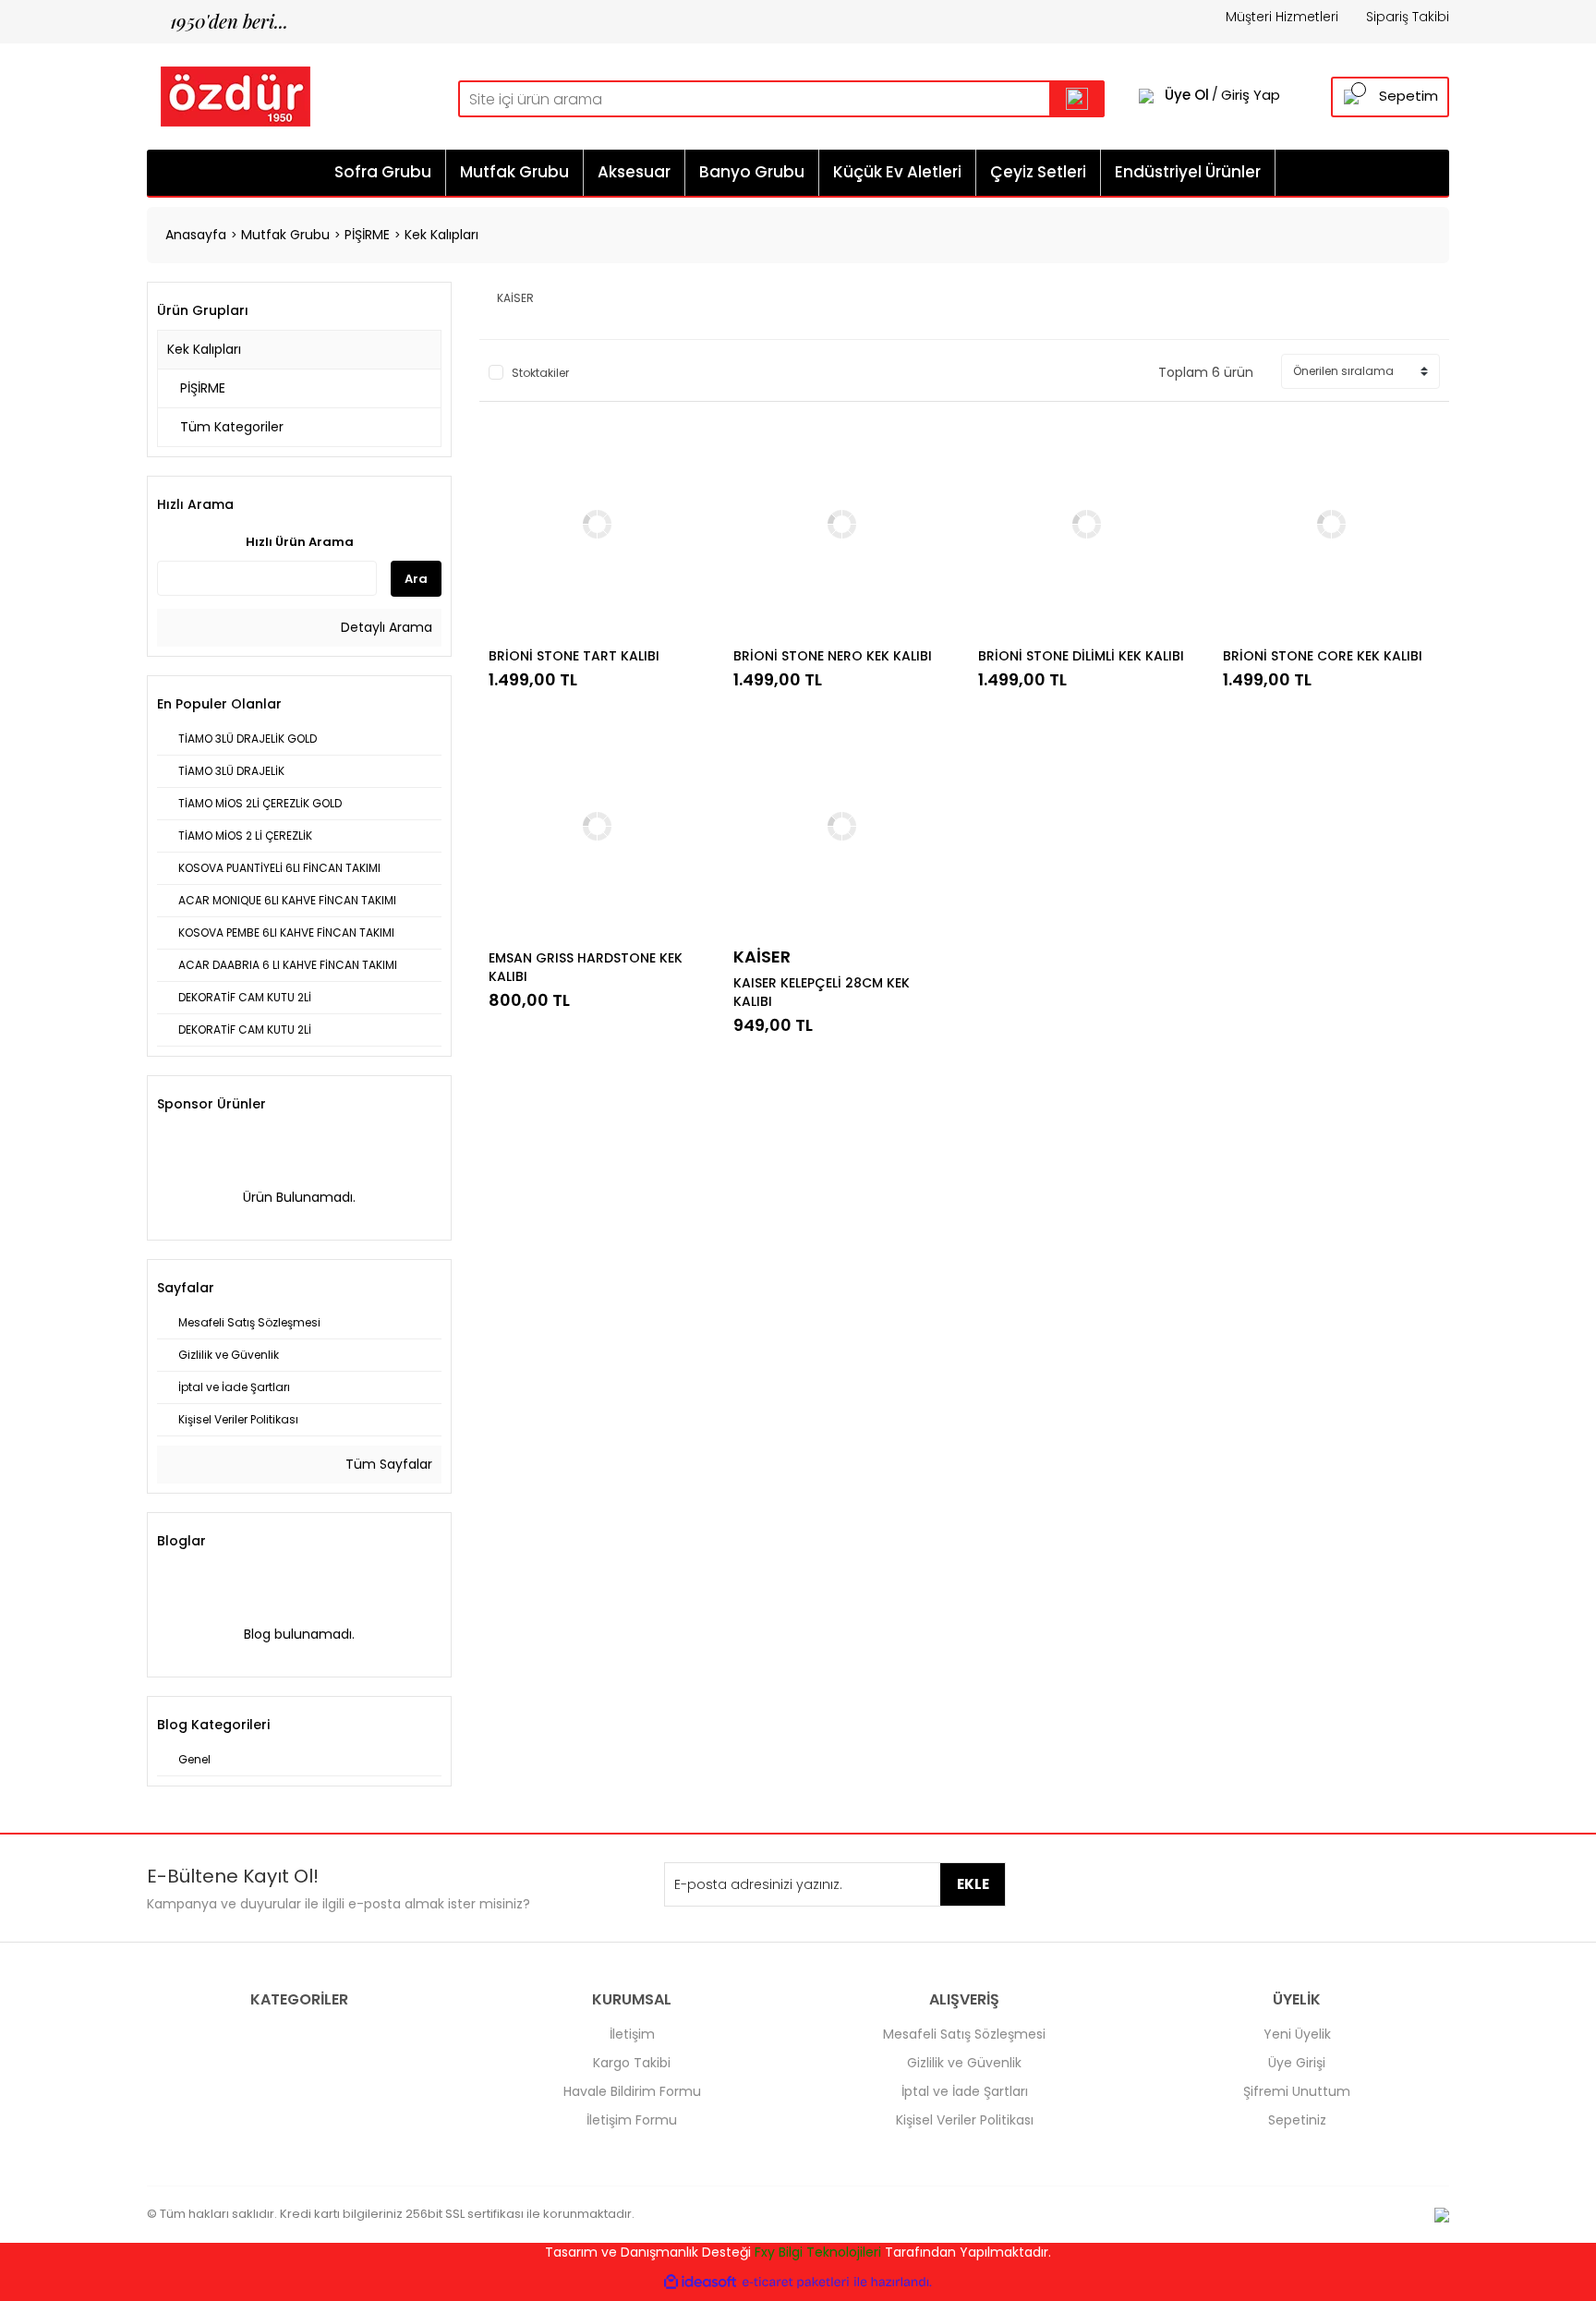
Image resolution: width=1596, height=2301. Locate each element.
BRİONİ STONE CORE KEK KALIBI (1323, 656)
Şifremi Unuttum (1297, 2091)
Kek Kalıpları (441, 235)
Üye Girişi (1297, 2063)
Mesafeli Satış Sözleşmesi (964, 2034)
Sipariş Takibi (1408, 17)
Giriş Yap (1251, 95)
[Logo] (229, 95)
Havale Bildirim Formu (632, 2091)
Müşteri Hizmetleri (1282, 17)
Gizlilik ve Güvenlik (964, 2063)
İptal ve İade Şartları (965, 2091)
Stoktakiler (540, 373)
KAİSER (762, 957)
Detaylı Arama (385, 627)
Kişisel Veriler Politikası (965, 2120)
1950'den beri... (218, 21)
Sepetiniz (1297, 2120)
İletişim (632, 2034)
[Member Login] (1146, 95)
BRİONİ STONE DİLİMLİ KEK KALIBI (1081, 656)
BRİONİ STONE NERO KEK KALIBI (833, 656)
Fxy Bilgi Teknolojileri (818, 2252)
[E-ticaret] (796, 2282)
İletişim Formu (632, 2120)
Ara (416, 579)
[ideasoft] (700, 2282)
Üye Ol (1187, 95)
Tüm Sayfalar (387, 1464)
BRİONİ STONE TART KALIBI (574, 656)
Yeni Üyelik (1297, 2034)
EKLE (973, 1884)
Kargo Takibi (632, 2063)
